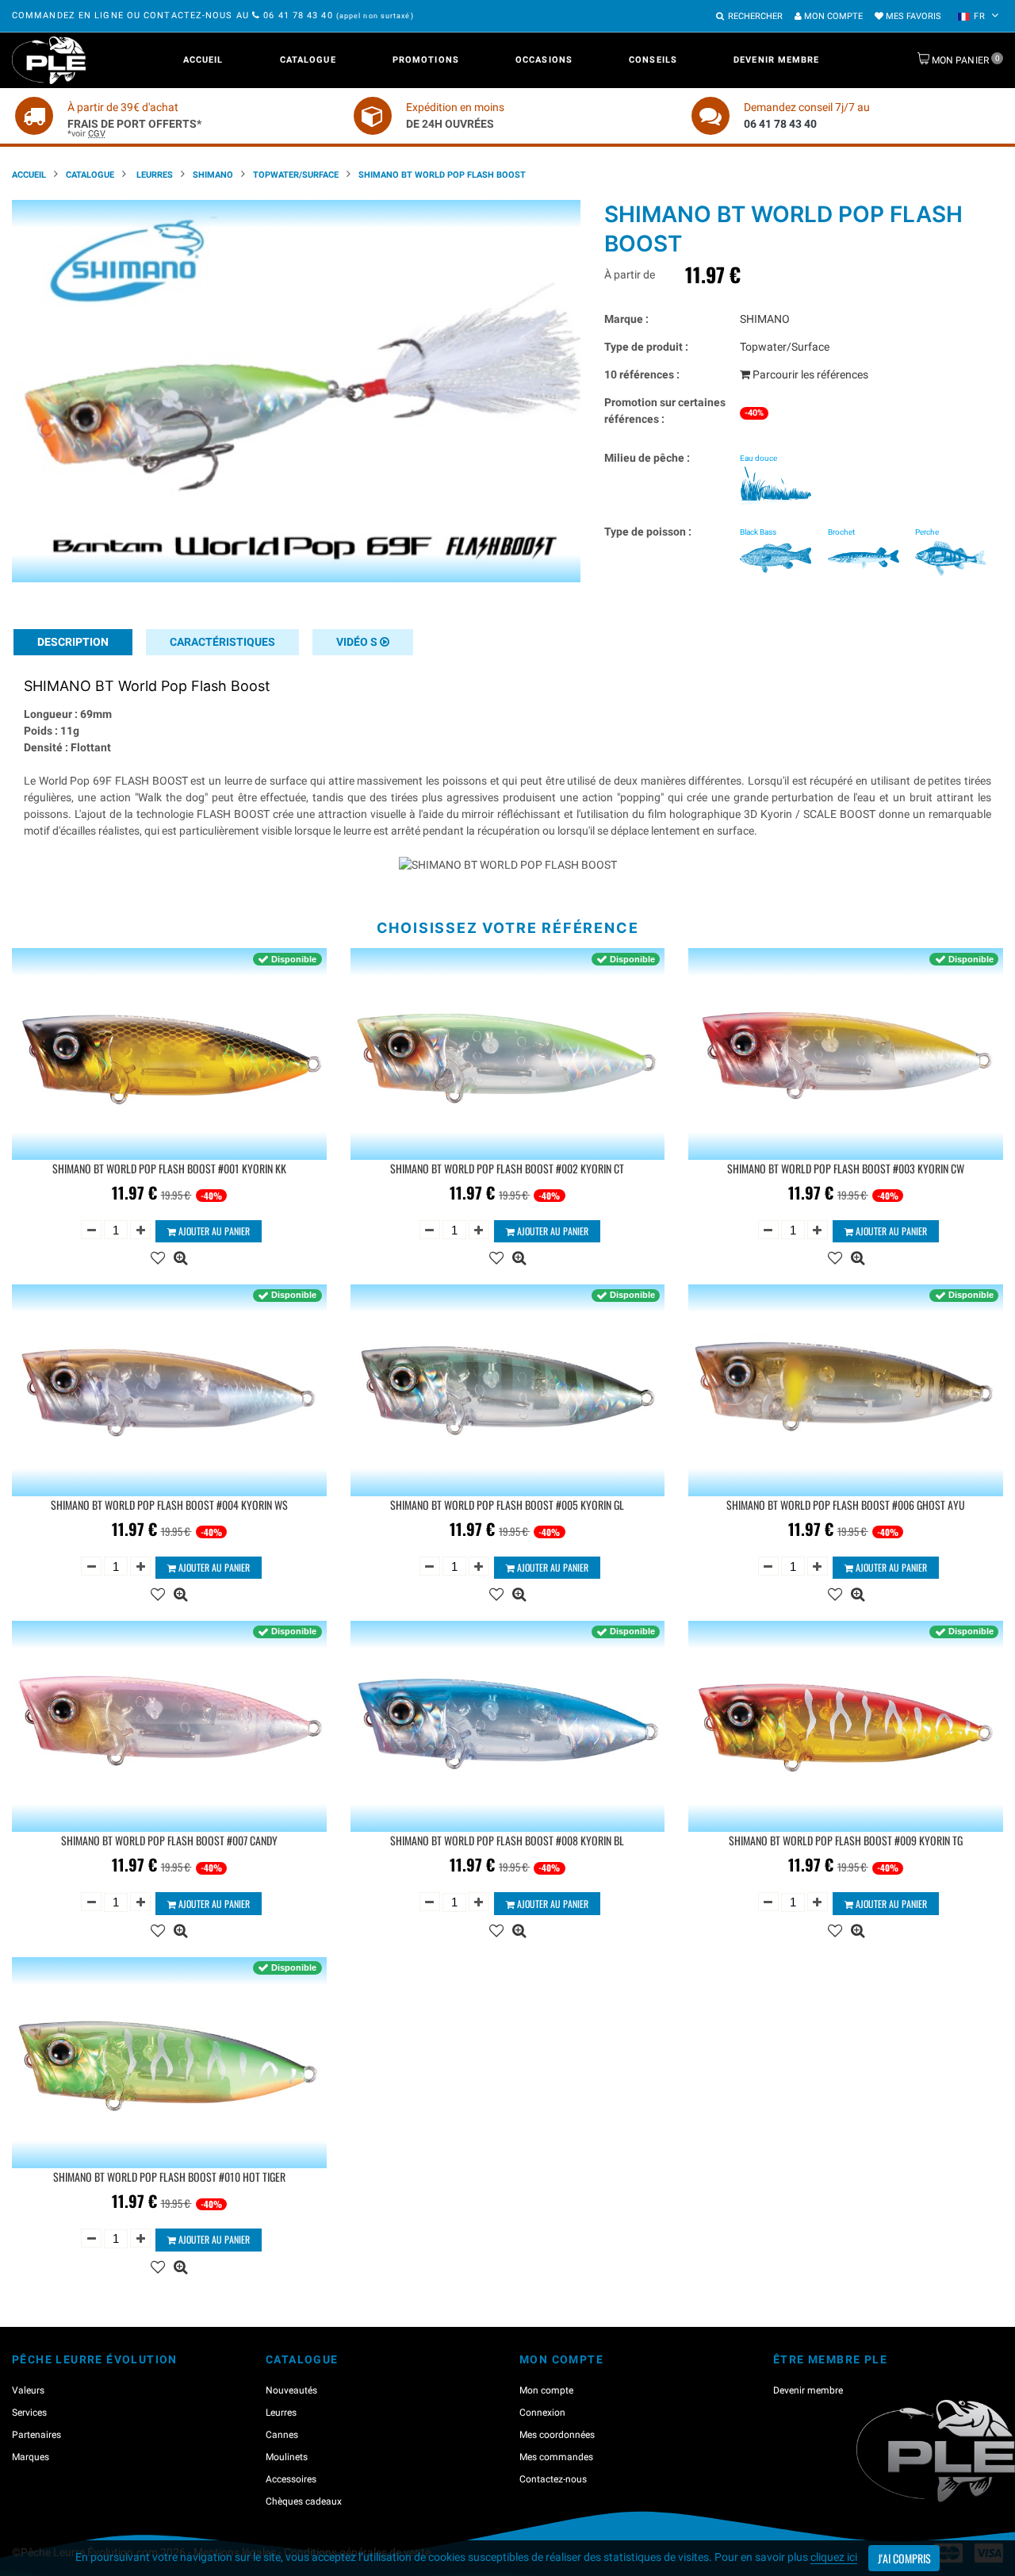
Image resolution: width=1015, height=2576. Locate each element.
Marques (31, 2457)
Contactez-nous (553, 2479)
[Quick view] (180, 1256)
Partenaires (36, 2435)
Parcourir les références (809, 374)
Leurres (153, 175)
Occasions (544, 60)
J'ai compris (904, 2558)
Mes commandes (556, 2457)
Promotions (426, 60)
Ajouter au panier (213, 1231)
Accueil (203, 60)
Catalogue (308, 60)
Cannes (282, 2435)
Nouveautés (291, 2390)
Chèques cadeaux (304, 2501)
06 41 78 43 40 (298, 15)
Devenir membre (776, 60)
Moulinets (287, 2457)
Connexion (542, 2413)
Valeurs (28, 2390)
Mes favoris (912, 16)
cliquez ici (834, 2557)
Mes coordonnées (557, 2435)
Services (29, 2413)
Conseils (653, 60)
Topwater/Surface (296, 175)
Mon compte (832, 16)
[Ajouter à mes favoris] (158, 1256)
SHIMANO (213, 175)
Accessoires (291, 2479)
